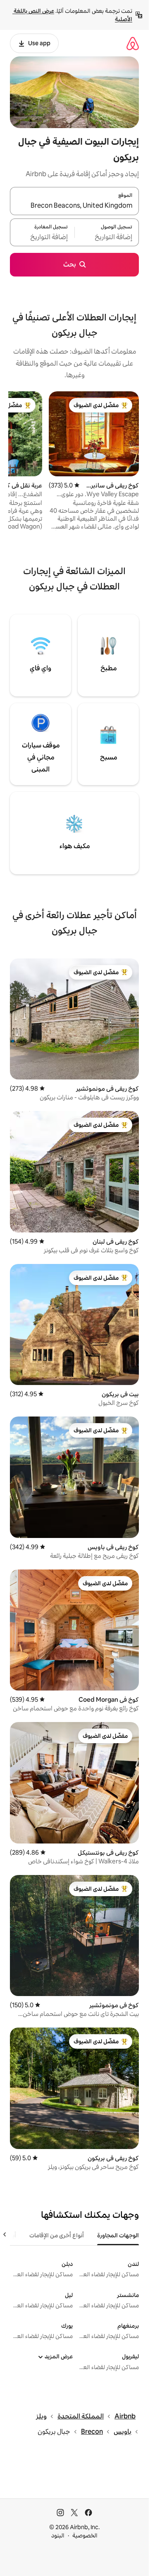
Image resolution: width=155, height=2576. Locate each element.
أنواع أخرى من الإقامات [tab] (57, 2235)
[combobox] (74, 206)
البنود (58, 2535)
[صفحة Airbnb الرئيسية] (133, 43)
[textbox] (107, 237)
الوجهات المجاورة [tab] (118, 2235)
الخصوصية (85, 2535)
